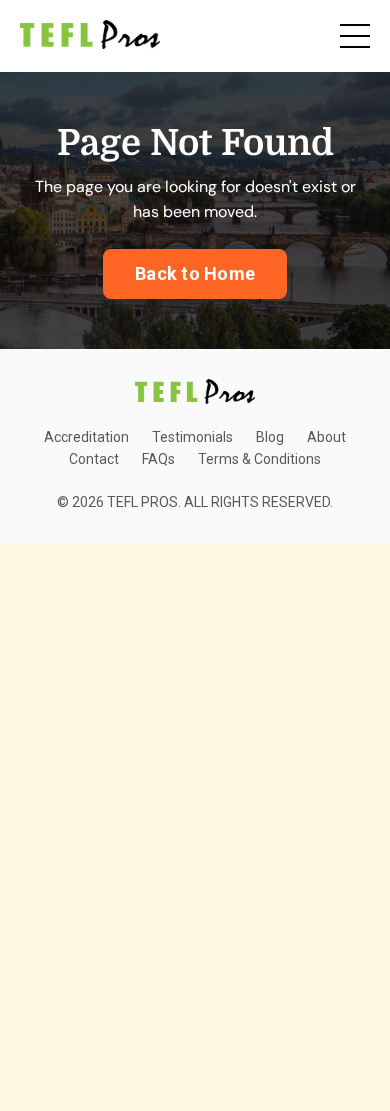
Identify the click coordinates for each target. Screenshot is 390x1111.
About (326, 437)
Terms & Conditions (259, 459)
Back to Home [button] (195, 273)
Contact (94, 459)
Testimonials (192, 437)
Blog (270, 437)
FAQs (158, 459)
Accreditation (86, 437)
